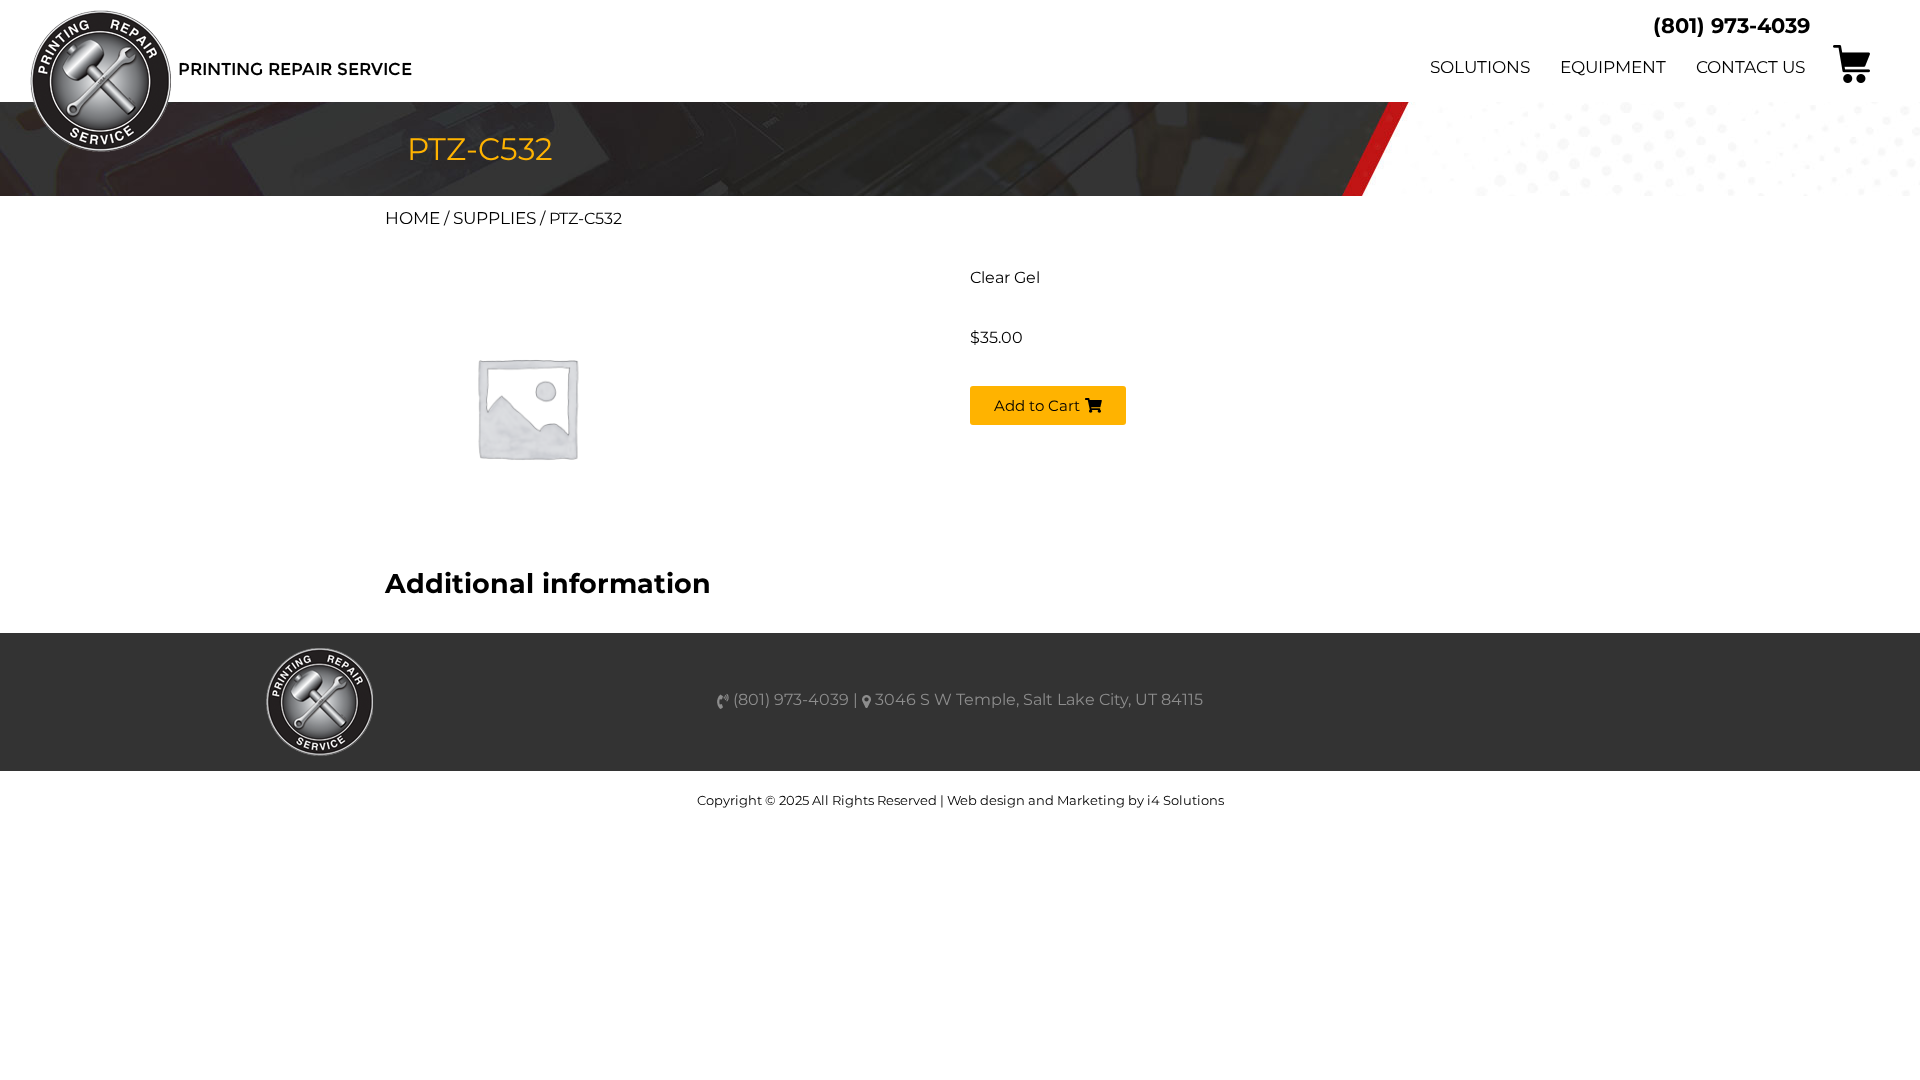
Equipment (1613, 67)
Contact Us (1750, 67)
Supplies (494, 218)
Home (412, 218)
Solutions (1480, 67)
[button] (1048, 405)
